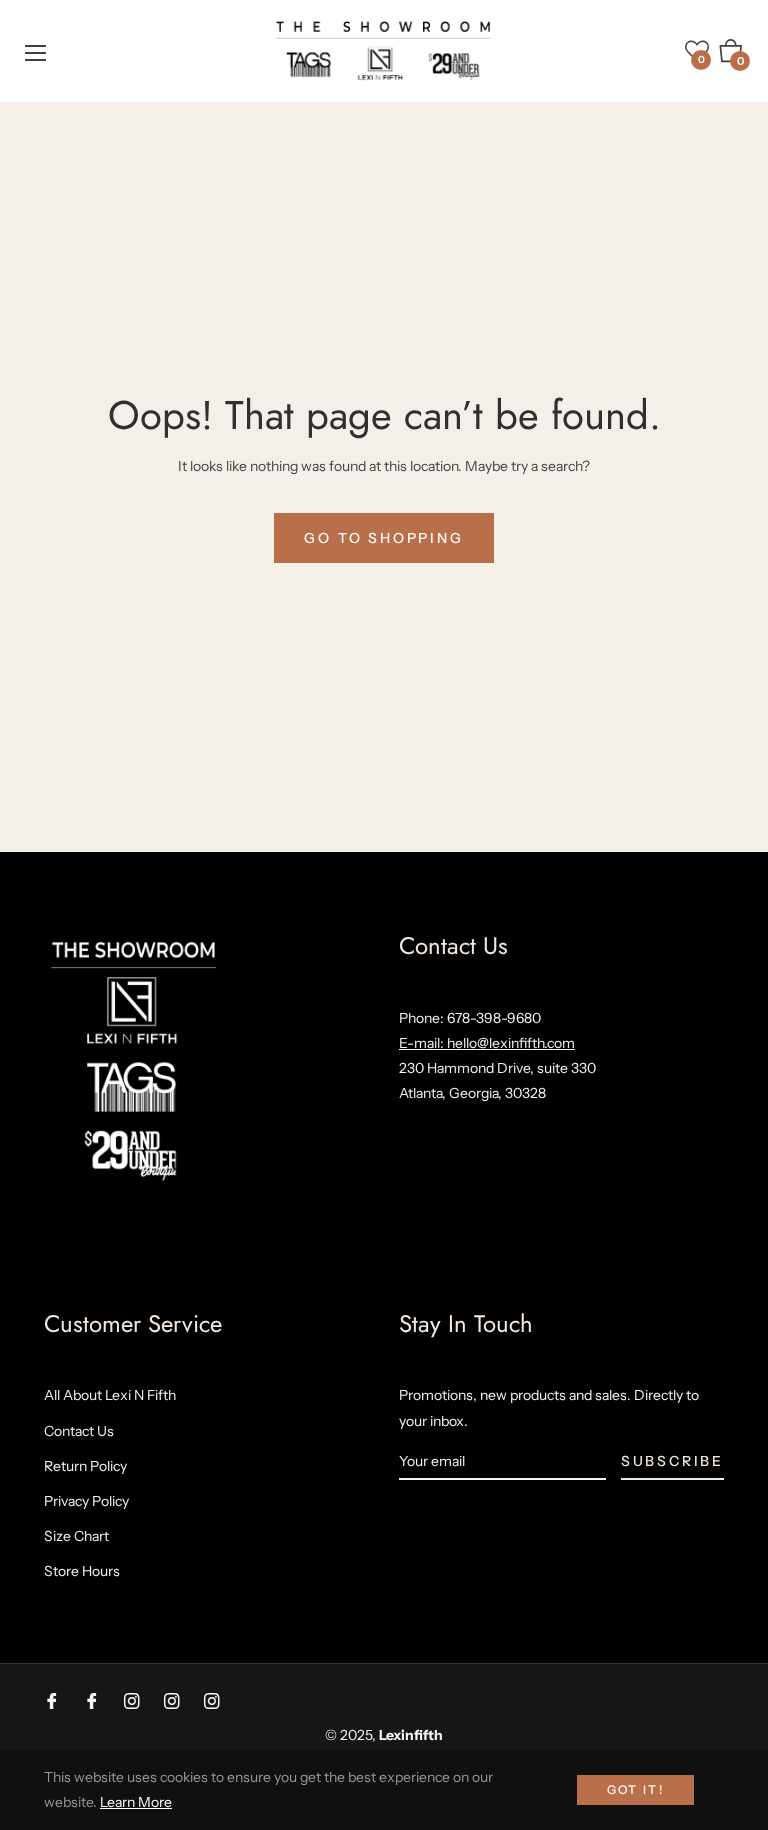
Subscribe (672, 1461)
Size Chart (76, 1536)
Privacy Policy (86, 1501)
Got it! (636, 1789)
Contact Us (79, 1431)
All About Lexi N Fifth (110, 1395)
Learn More (136, 1802)
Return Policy (85, 1466)
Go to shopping (383, 538)
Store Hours (82, 1571)
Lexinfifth (411, 1735)
